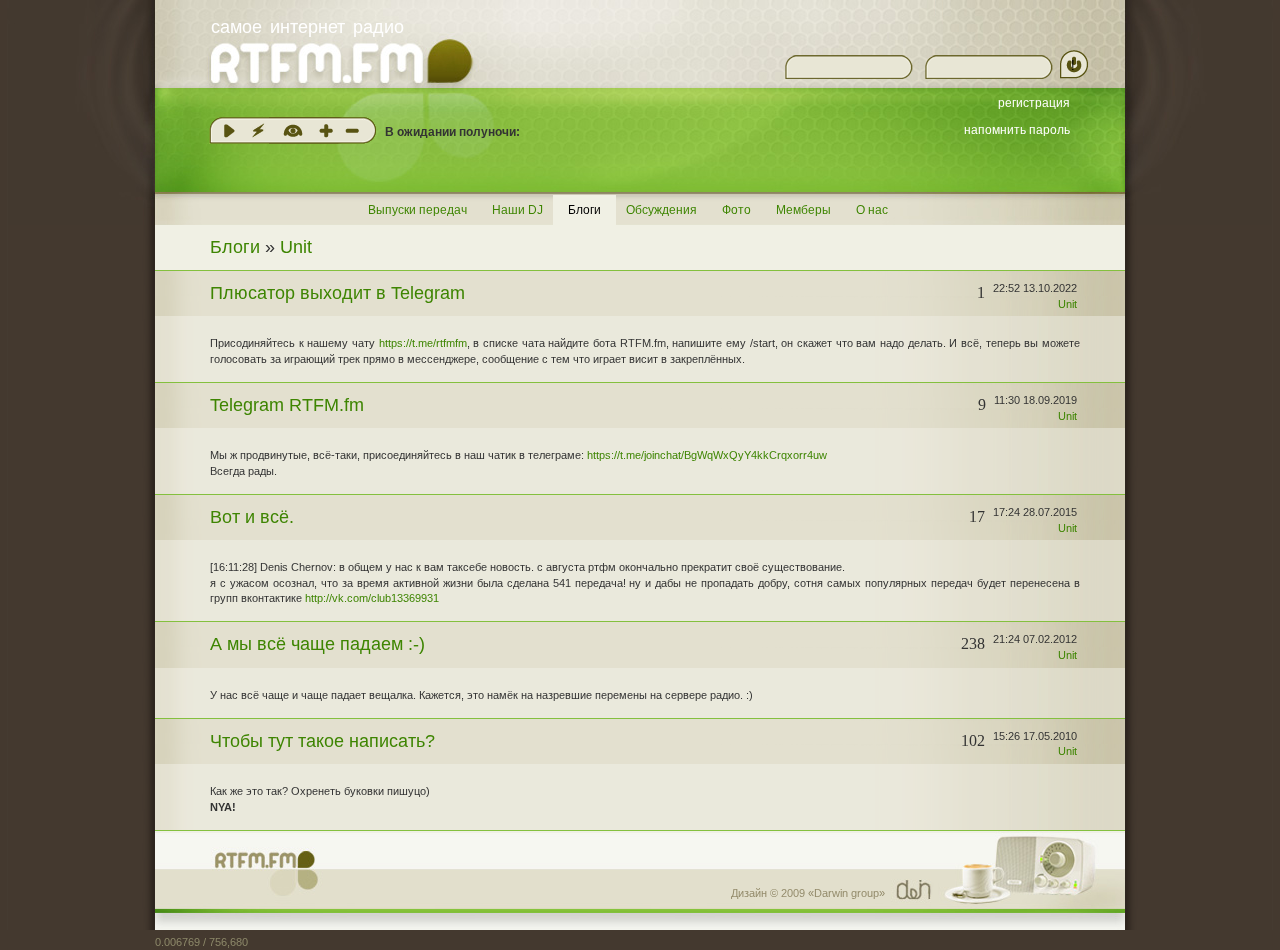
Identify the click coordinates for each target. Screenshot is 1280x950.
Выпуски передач (417, 210)
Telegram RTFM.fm (287, 405)
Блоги (584, 210)
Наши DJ (517, 210)
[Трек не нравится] (352, 130)
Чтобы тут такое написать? (322, 741)
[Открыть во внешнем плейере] (258, 130)
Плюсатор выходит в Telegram (337, 293)
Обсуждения (661, 210)
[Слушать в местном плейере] (229, 130)
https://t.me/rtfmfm (423, 343)
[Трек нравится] (326, 130)
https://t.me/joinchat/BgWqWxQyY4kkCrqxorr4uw (707, 455)
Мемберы (803, 210)
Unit (296, 247)
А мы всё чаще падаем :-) (317, 644)
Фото (736, 210)
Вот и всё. (252, 517)
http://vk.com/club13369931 (372, 598)
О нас (872, 210)
